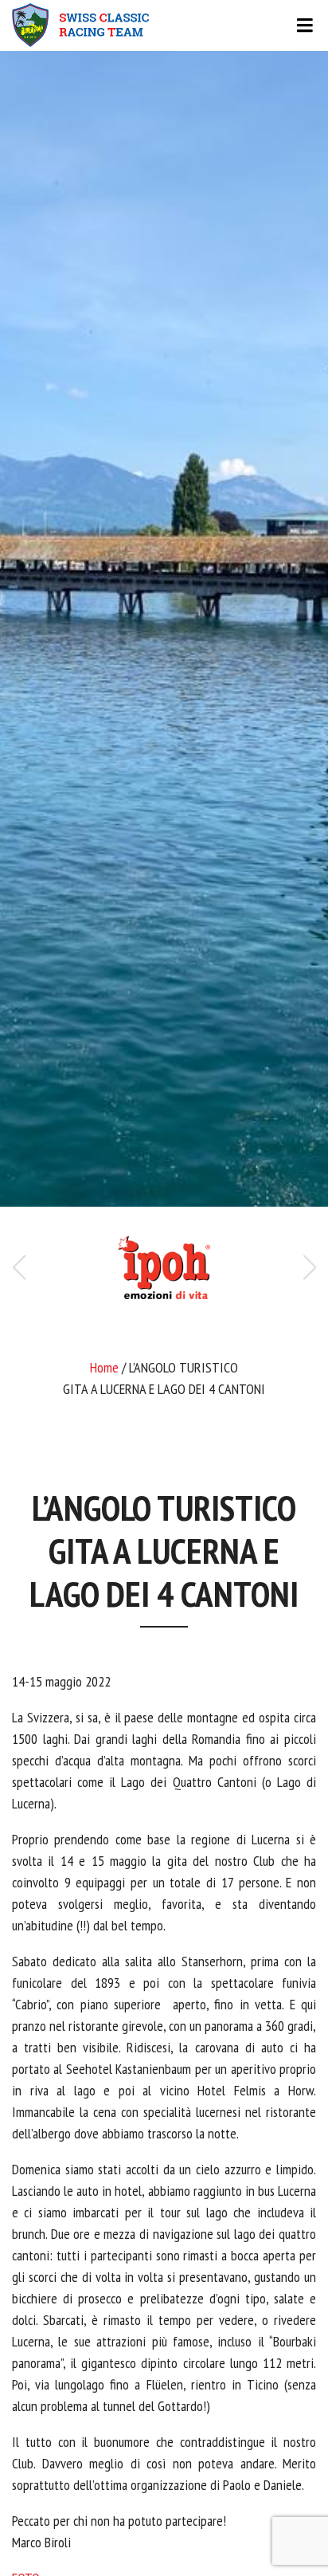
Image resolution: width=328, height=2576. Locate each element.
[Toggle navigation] (164, 26)
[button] (309, 1267)
